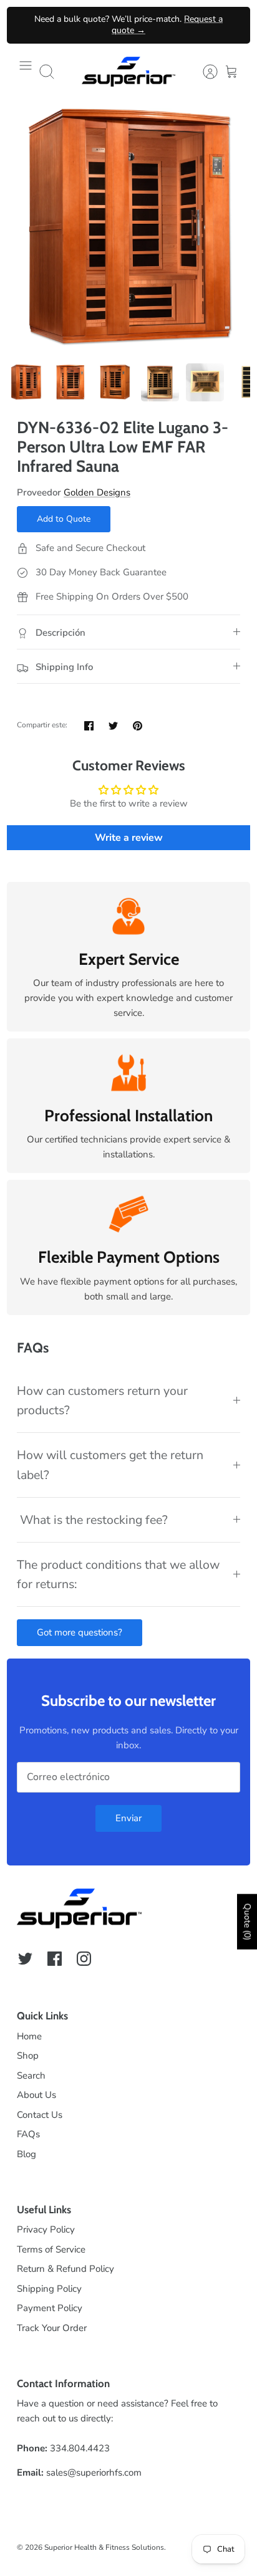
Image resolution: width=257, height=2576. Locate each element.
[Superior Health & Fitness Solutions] (128, 72)
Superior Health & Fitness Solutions (104, 2547)
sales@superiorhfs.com (94, 2473)
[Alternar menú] (26, 72)
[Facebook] (55, 1959)
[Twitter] (25, 1959)
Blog (27, 2154)
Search (31, 2076)
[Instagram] (84, 1959)
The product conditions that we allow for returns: (118, 1574)
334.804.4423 (80, 2448)
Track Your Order (52, 2328)
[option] (128, 228)
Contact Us (40, 2115)
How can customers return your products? (102, 1401)
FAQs (28, 2134)
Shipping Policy (49, 2289)
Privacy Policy (46, 2229)
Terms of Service (51, 2249)
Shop (28, 2056)
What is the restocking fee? (92, 1520)
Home (29, 2036)
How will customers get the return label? (110, 1465)
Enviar (128, 1818)
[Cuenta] (204, 72)
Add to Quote (64, 519)
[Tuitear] (113, 726)
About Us (36, 2095)
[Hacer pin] (138, 726)
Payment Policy (50, 2308)
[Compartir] (89, 726)
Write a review (129, 838)
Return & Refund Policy (65, 2269)
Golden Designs (97, 492)
